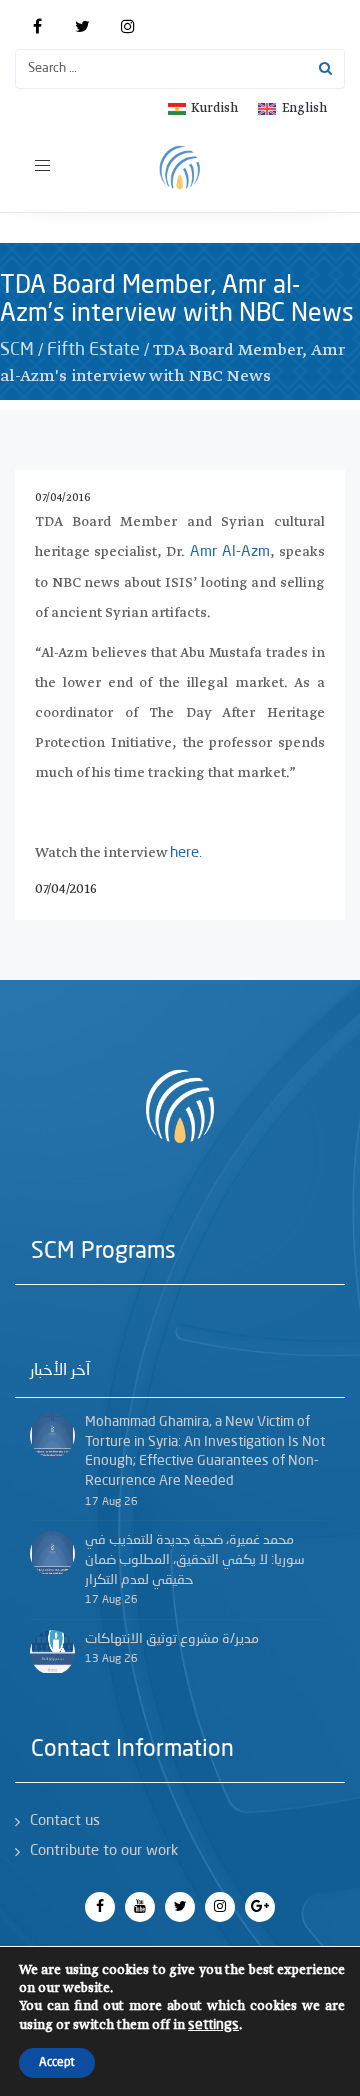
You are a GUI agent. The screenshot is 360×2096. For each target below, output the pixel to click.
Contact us (65, 1821)
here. (186, 853)
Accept (57, 2063)
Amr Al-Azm (230, 552)
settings (213, 2025)
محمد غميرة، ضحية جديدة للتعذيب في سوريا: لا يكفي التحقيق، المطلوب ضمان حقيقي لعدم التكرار (195, 1559)
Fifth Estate (93, 350)
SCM (17, 350)
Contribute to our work (104, 1851)
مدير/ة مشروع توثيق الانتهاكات (172, 1639)
